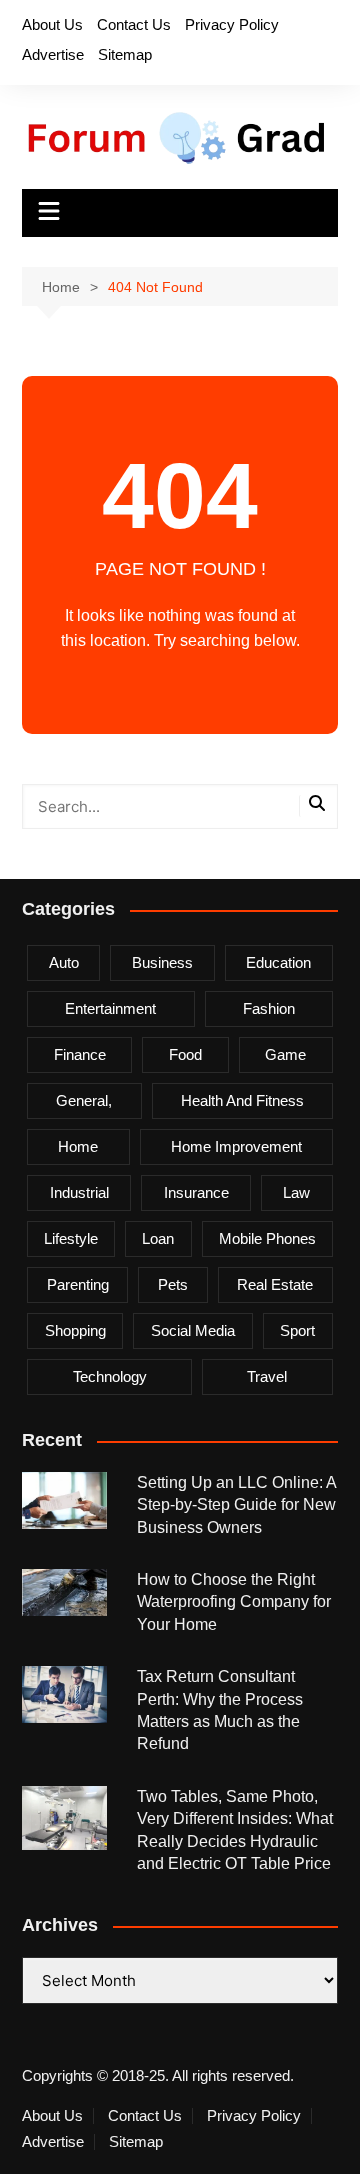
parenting (78, 1284)
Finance (80, 1054)
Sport (297, 1330)
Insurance (196, 1192)
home (78, 1146)
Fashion (269, 1008)
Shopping (75, 1330)
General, (84, 1100)
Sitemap (125, 54)
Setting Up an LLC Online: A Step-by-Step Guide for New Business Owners (236, 1505)
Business (162, 962)
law (296, 1192)
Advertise (53, 54)
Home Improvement (236, 1146)
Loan (158, 1238)
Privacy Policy (232, 24)
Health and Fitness (242, 1100)
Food (185, 1054)
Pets (173, 1284)
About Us (52, 24)
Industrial (79, 1192)
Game (285, 1054)
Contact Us (134, 24)
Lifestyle (71, 1238)
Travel (267, 1376)
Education (278, 962)
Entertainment (110, 1008)
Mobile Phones (267, 1238)
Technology (110, 1376)
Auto (64, 962)
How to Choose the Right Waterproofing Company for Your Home (234, 1602)
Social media (193, 1330)
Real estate (275, 1284)
